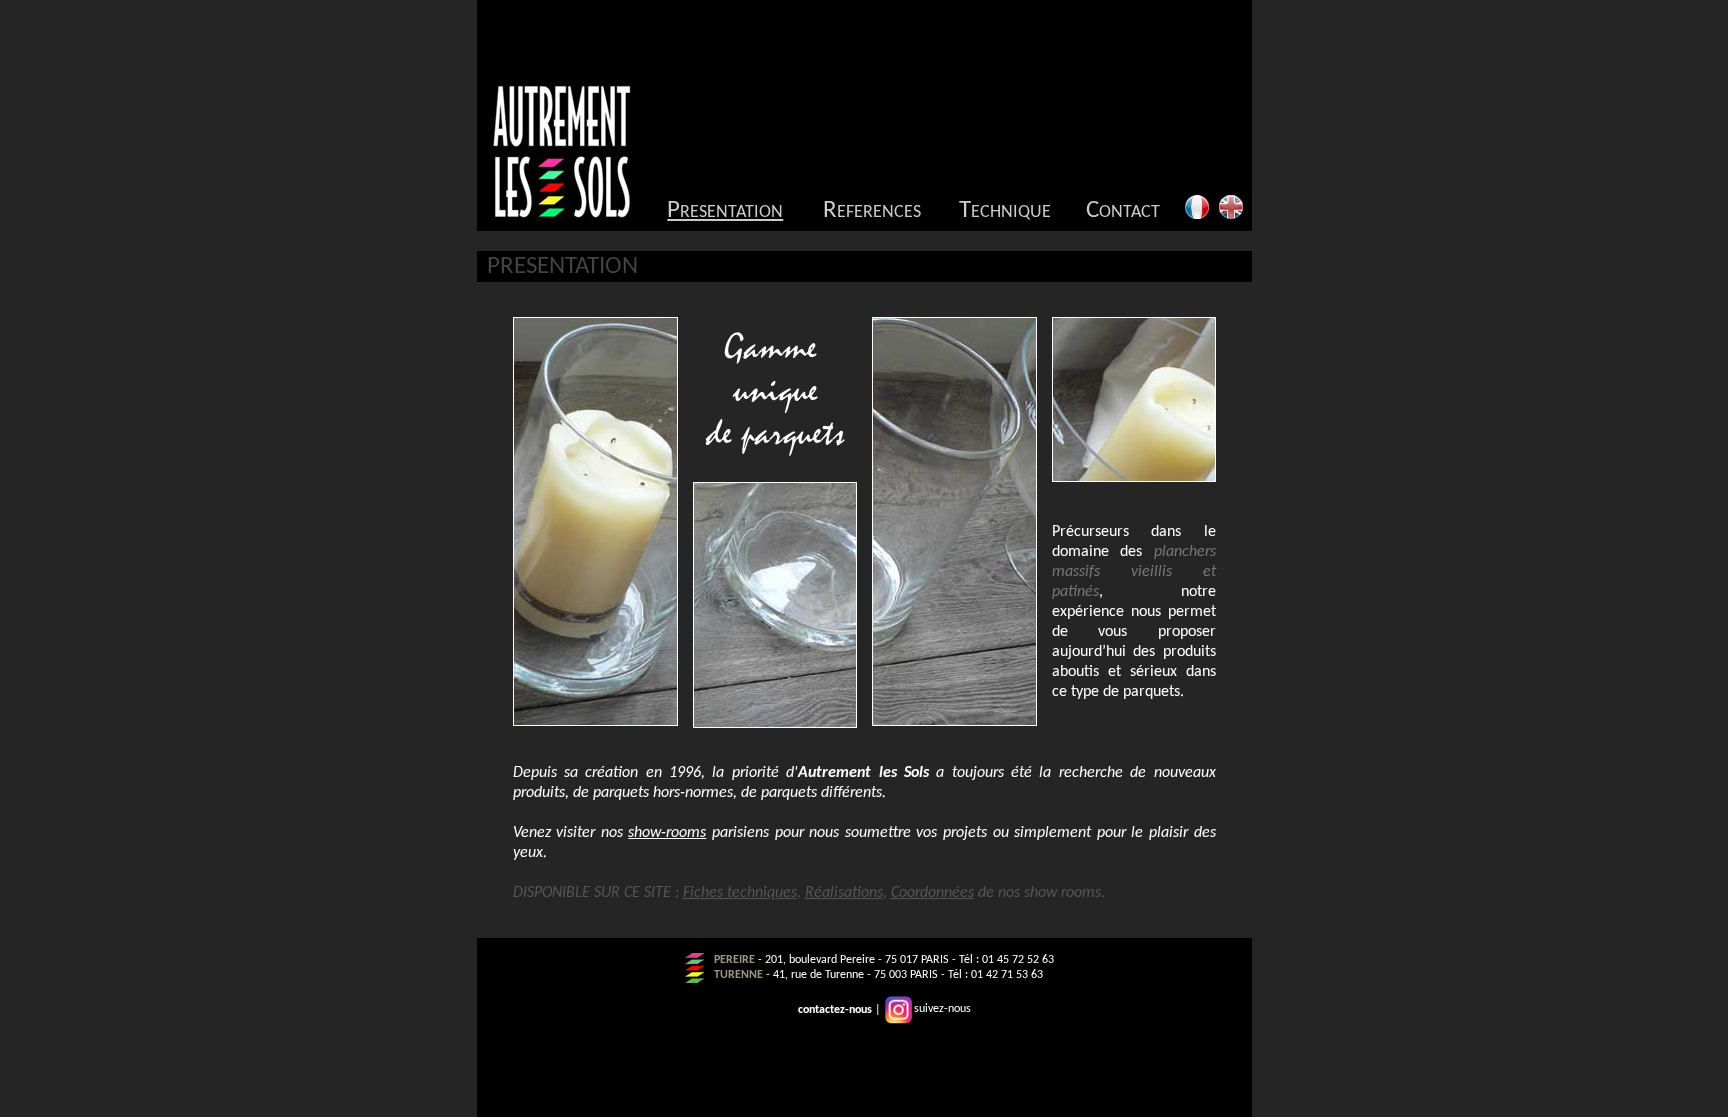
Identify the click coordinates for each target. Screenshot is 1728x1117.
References (872, 210)
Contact (1123, 210)
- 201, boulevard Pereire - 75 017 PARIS (852, 960)
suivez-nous (942, 1009)
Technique (1005, 210)
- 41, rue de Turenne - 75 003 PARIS (850, 975)
